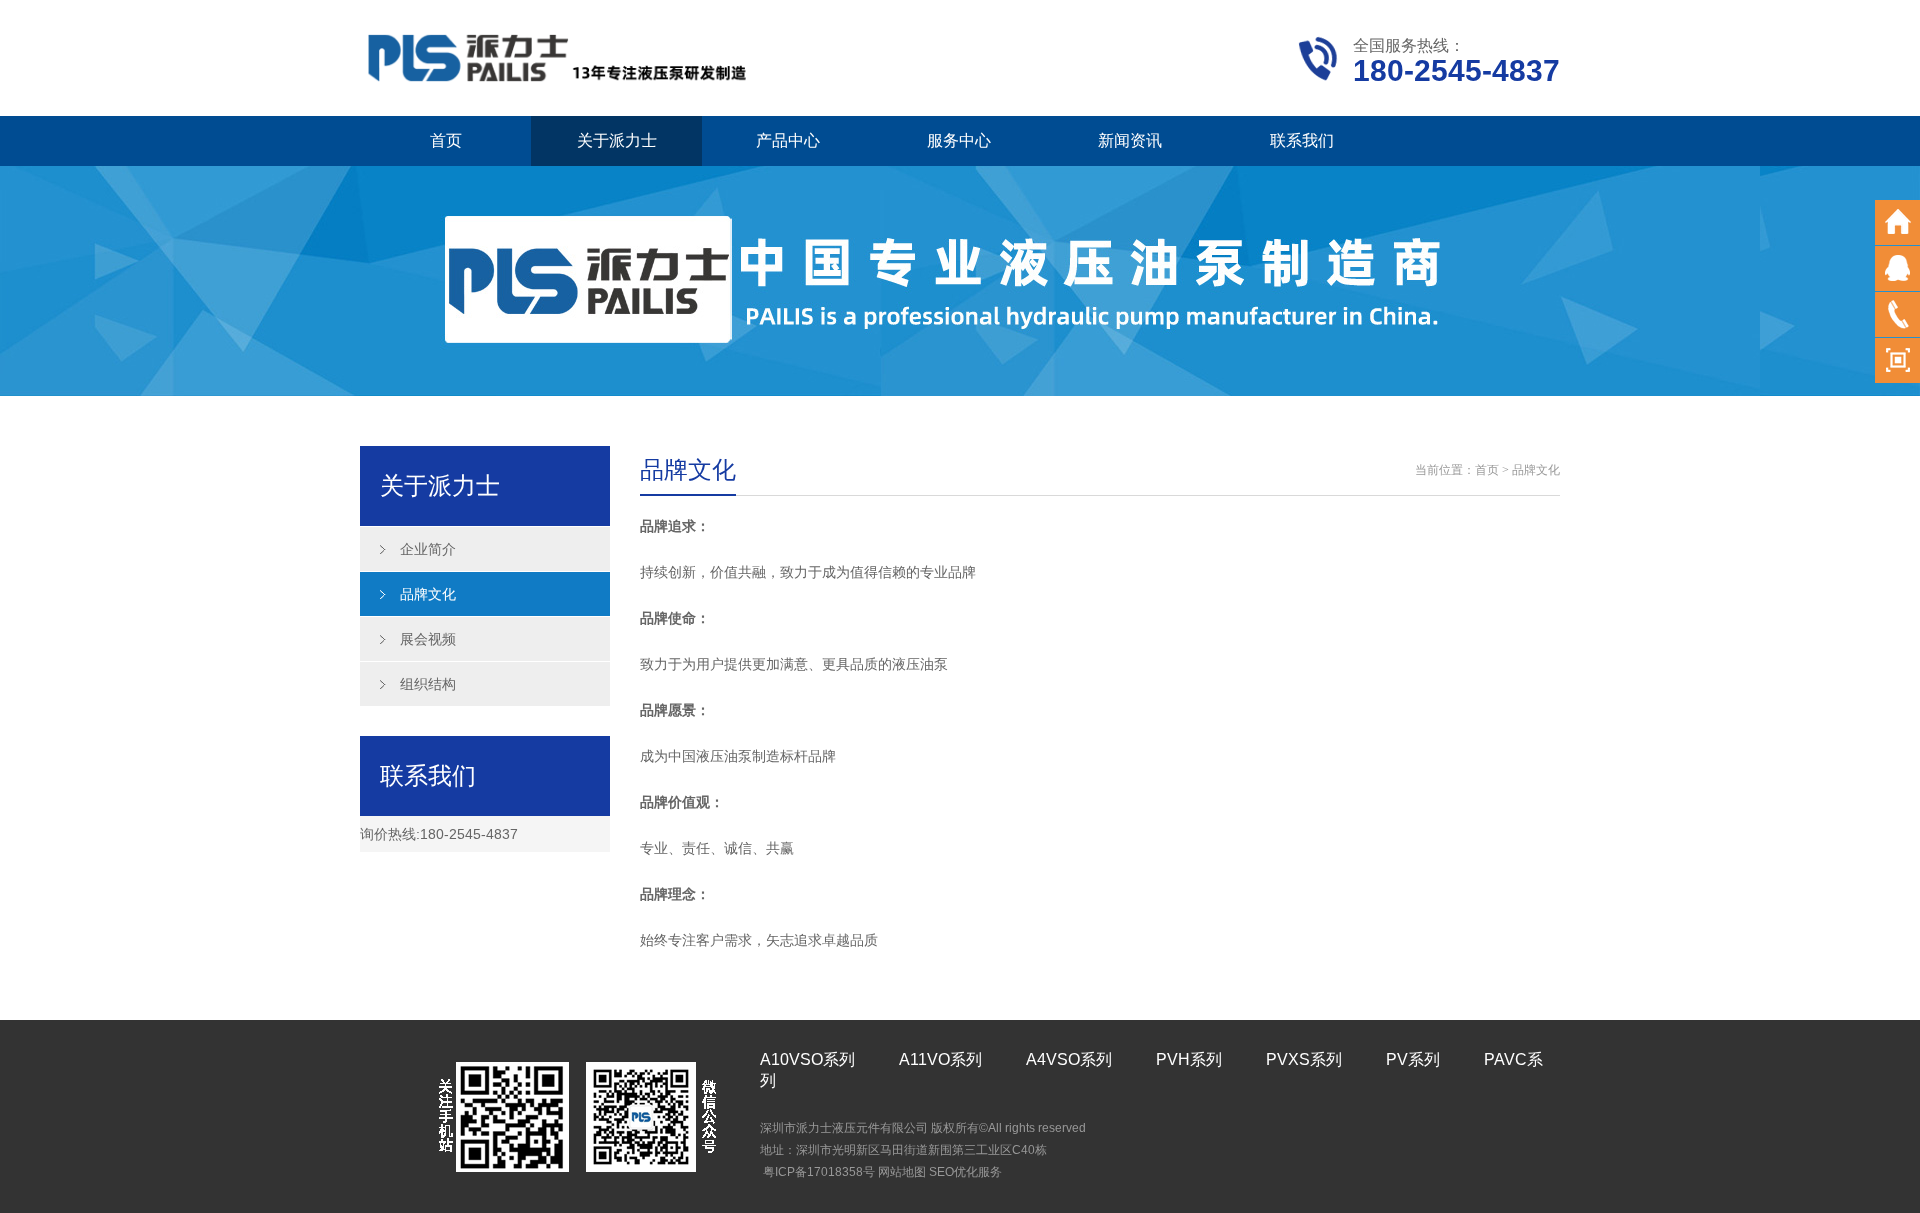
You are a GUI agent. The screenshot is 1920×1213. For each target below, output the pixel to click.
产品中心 (788, 140)
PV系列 (1413, 1059)
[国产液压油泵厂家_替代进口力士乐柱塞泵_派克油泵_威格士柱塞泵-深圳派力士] (560, 56)
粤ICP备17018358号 (819, 1172)
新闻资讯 (1130, 140)
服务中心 (959, 140)
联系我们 (1302, 140)
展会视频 (428, 639)
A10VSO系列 (807, 1059)
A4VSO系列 (1069, 1059)
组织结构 (428, 684)
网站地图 (902, 1172)
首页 (446, 140)
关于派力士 (617, 140)
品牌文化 (428, 594)
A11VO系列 (940, 1059)
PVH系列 (1189, 1059)
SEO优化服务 (965, 1172)
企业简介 (428, 549)
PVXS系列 (1304, 1059)
